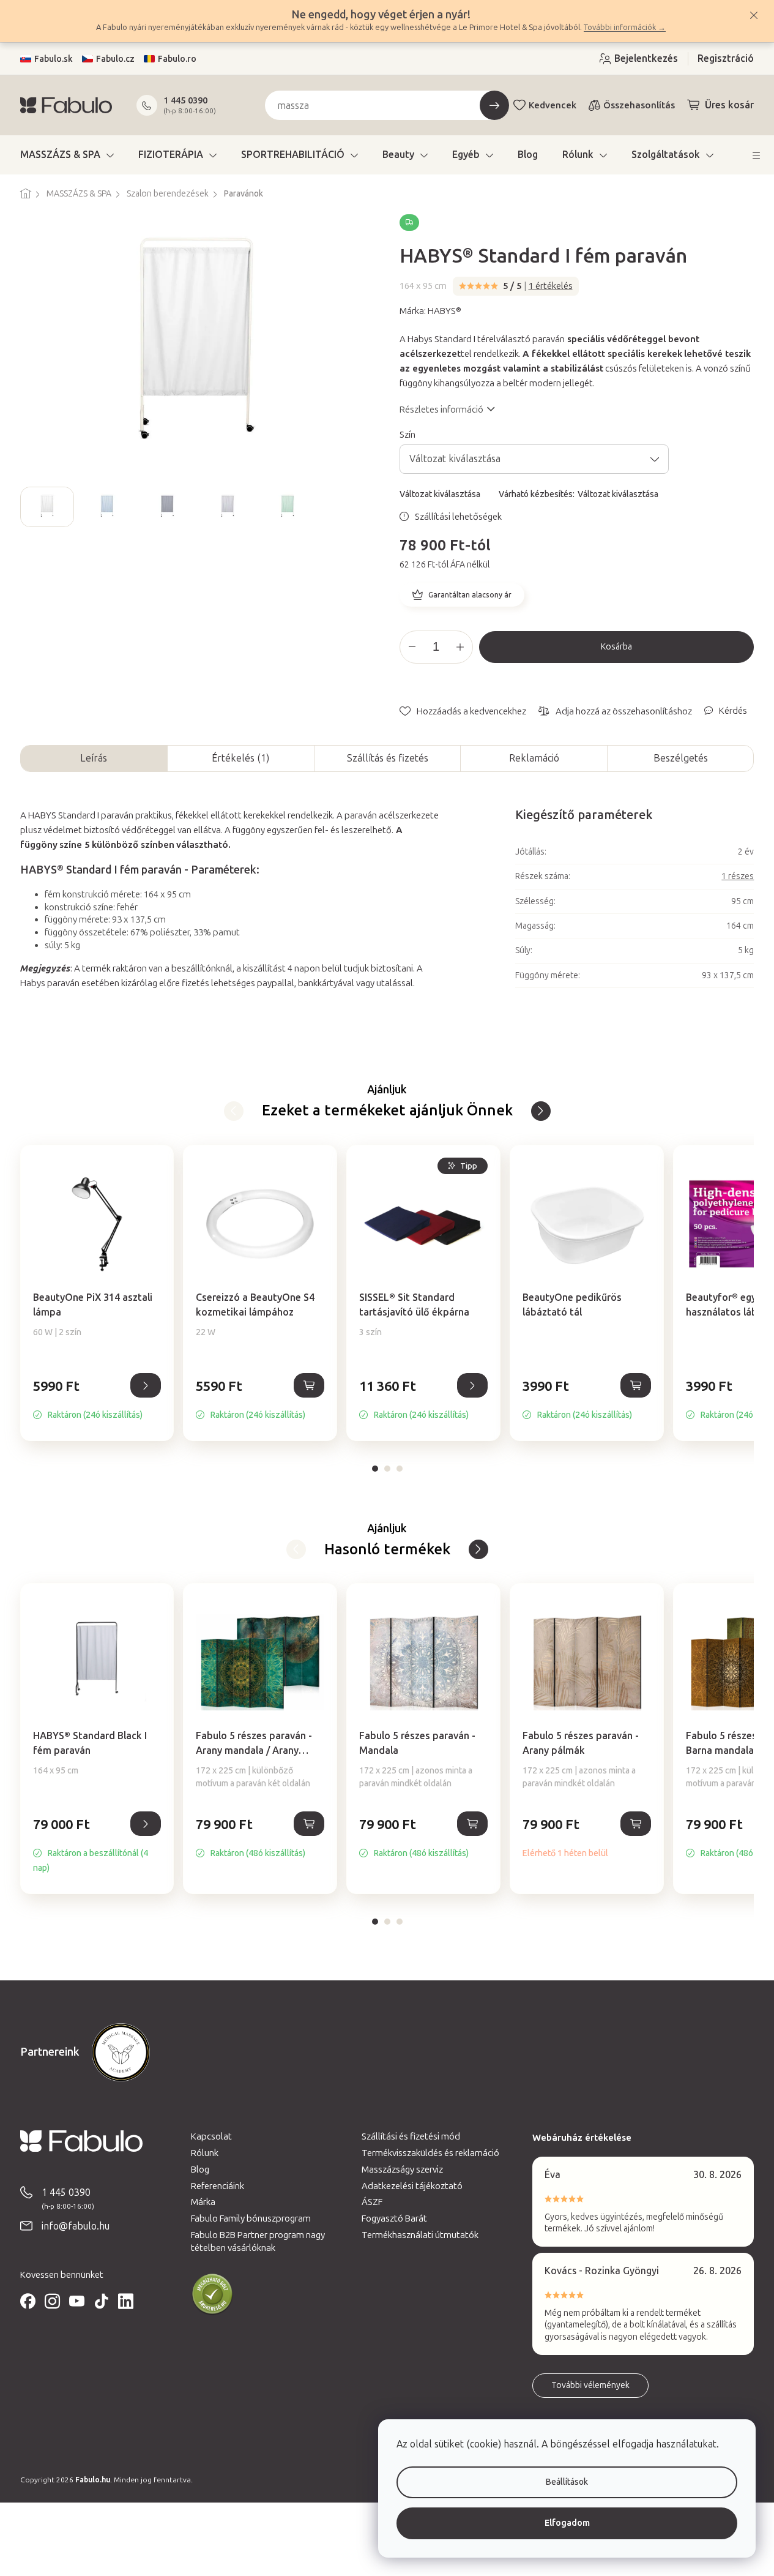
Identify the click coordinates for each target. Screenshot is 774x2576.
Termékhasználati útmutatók (420, 2235)
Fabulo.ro (177, 59)
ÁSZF (372, 2202)
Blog (200, 2170)
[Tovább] (234, 1111)
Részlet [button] (146, 1385)
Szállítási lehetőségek (458, 517)
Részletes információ (441, 410)
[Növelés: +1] (460, 647)
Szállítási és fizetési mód (411, 2136)
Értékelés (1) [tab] (240, 758)
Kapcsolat (211, 2136)
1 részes (738, 876)
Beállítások (567, 2482)
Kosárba (616, 647)
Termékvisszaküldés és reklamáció (430, 2153)
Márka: (430, 311)
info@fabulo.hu (76, 2226)
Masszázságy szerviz (402, 2170)
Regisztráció (726, 58)
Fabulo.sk (54, 59)
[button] (97, 1399)
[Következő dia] (365, 507)
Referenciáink (218, 2186)
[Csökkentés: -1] (412, 647)
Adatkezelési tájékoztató (412, 2186)
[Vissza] (541, 1111)
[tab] (375, 1469)
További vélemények (590, 2385)
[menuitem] (67, 155)
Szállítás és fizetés (388, 758)
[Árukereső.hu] (212, 2294)
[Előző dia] (30, 507)
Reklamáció (534, 758)
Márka (203, 2202)
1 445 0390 (185, 100)
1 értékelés (551, 286)
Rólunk (205, 2153)
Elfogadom (567, 2523)
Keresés (494, 105)
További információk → (625, 27)
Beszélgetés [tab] (681, 758)
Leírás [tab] (94, 758)
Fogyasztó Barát (394, 2218)
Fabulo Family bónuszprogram (251, 2218)
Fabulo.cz (115, 59)
